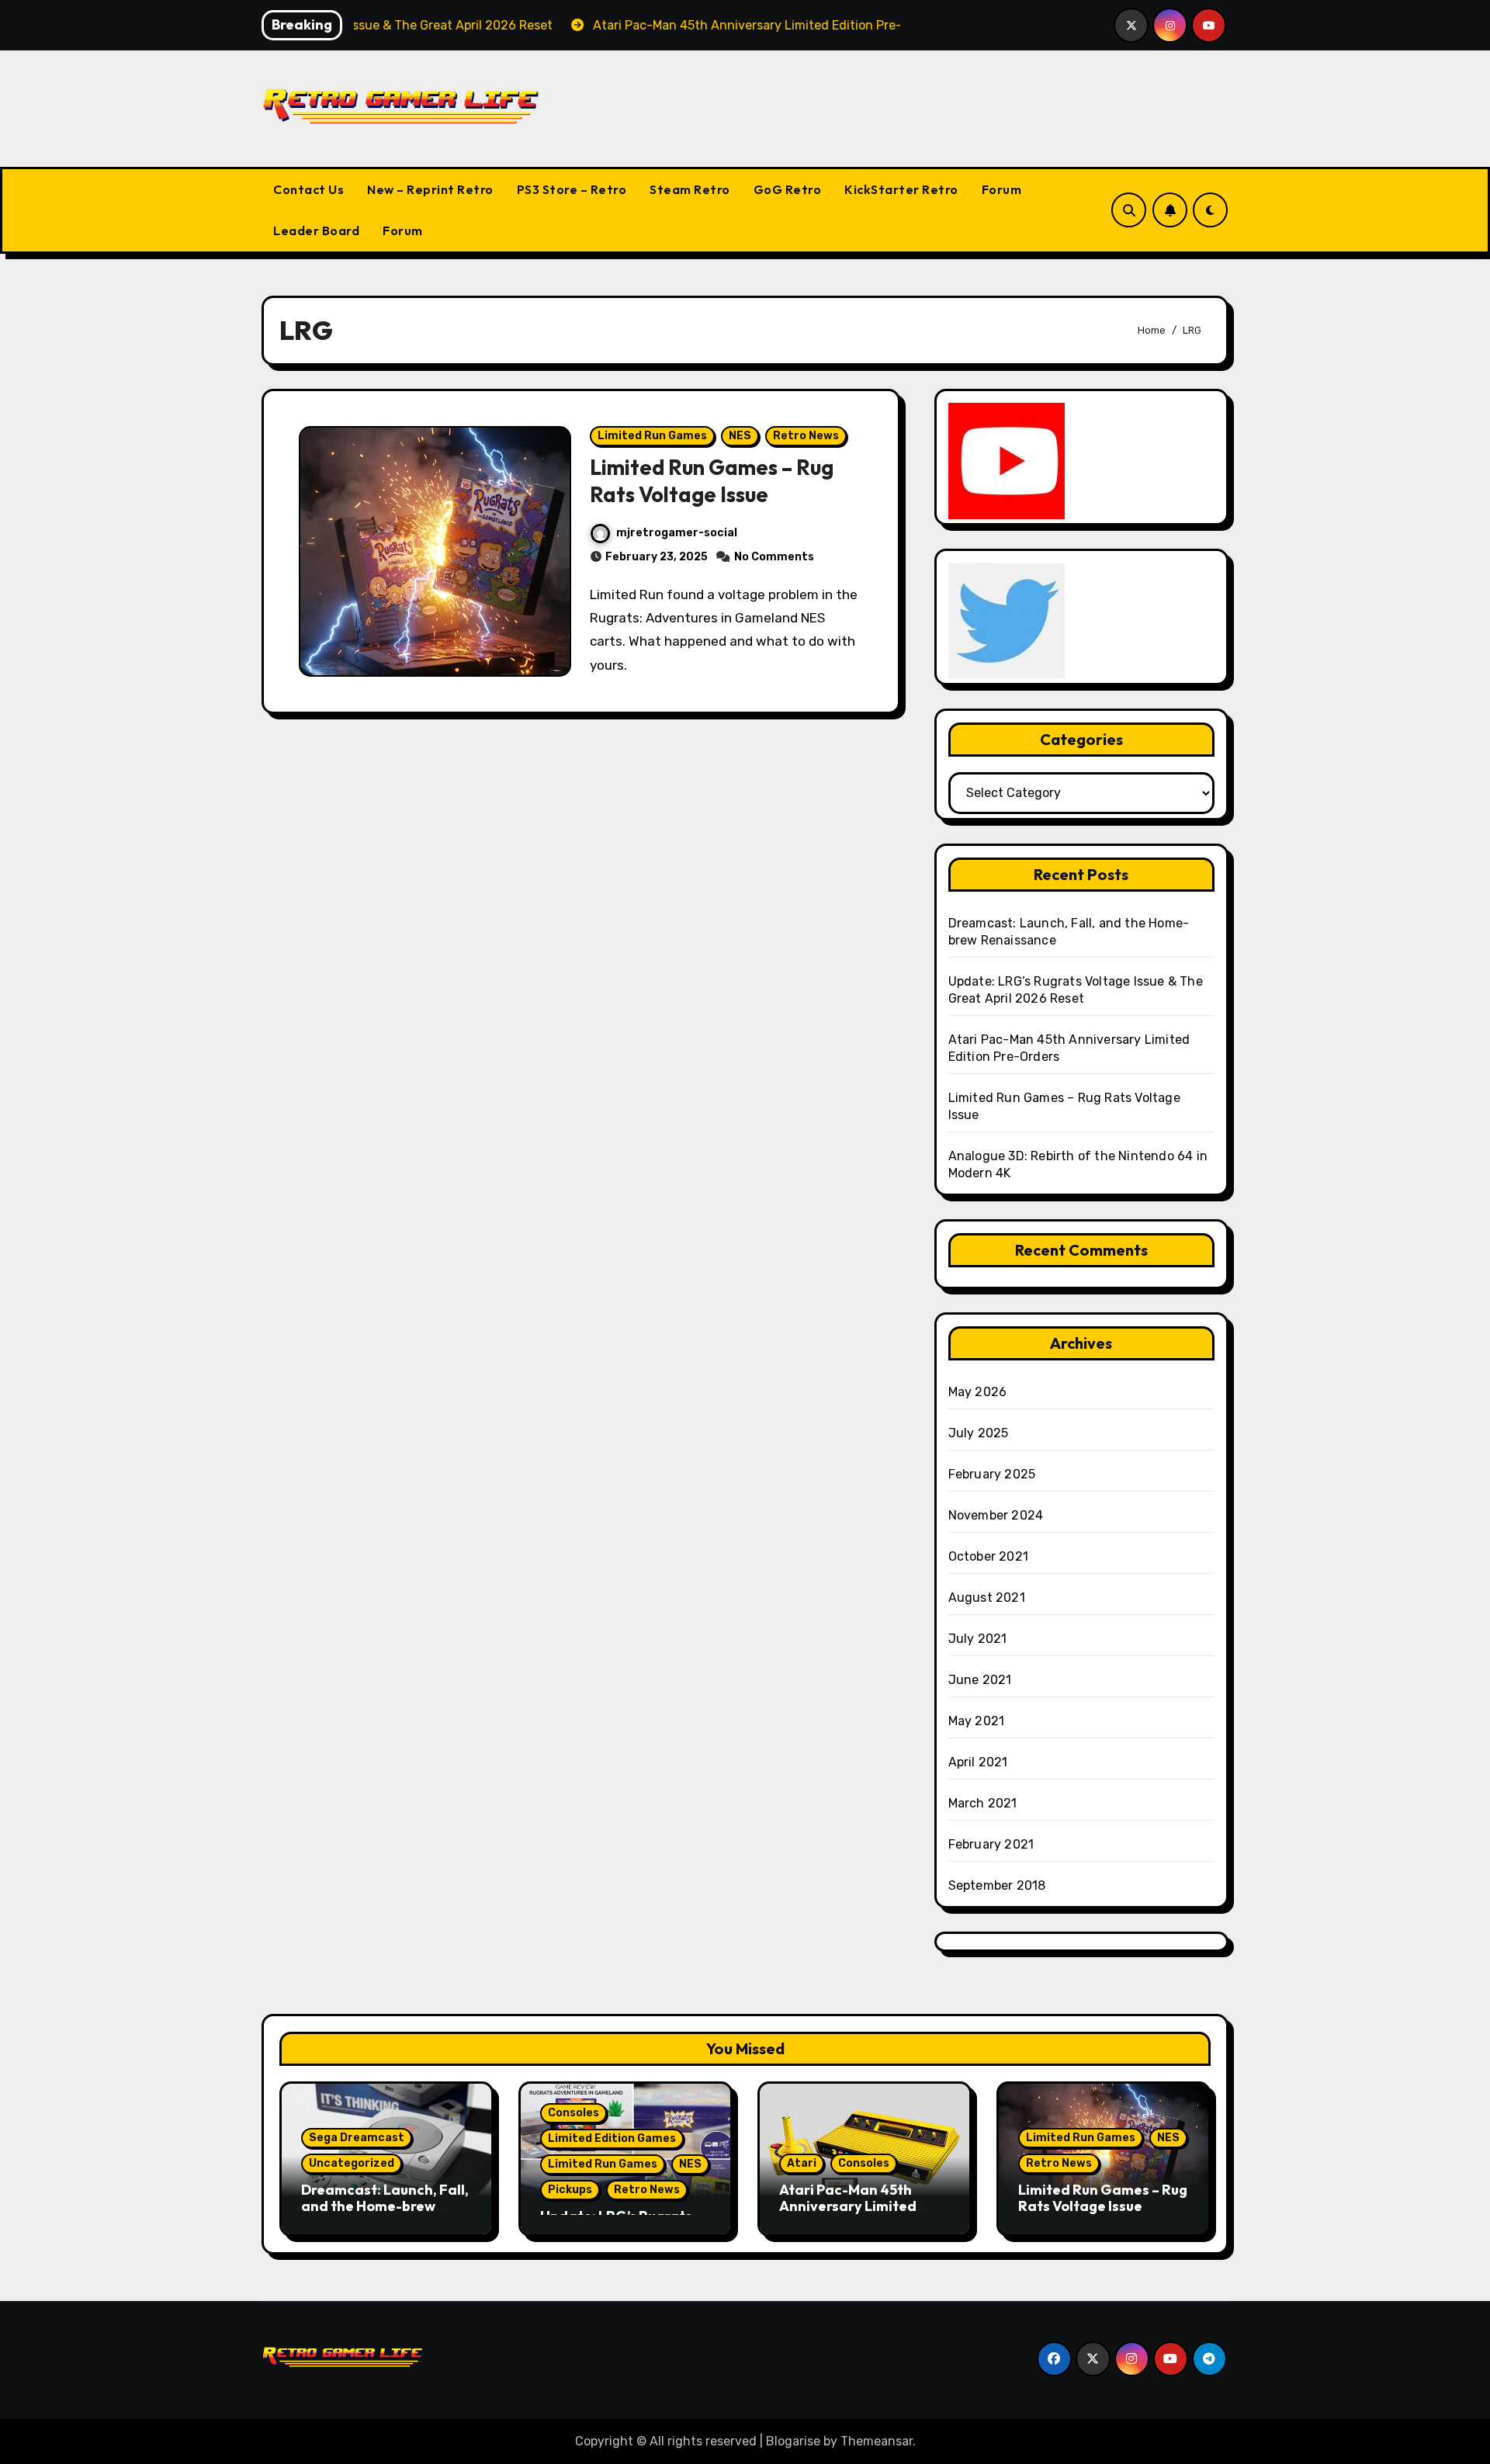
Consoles (573, 2113)
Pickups (570, 2190)
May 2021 (977, 1721)
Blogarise (793, 2441)
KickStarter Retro (901, 189)
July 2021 (978, 1639)
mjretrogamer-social (677, 533)
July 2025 (979, 1433)
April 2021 (978, 1762)
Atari (802, 2163)
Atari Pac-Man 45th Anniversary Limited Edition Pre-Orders (848, 2206)
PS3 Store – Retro (572, 189)
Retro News (806, 436)
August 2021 (987, 1598)
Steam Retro (690, 189)
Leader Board (316, 230)
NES (740, 436)
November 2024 (996, 1515)
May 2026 (978, 1392)
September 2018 (997, 1885)
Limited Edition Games (612, 2138)
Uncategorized (352, 2163)
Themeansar (877, 2441)
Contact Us (308, 189)
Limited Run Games (652, 436)
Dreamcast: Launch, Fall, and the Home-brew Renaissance (385, 2206)
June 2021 (980, 1680)
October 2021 (988, 1556)
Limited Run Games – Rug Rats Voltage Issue (712, 481)
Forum (1002, 189)
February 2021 (991, 1844)
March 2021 (983, 1803)
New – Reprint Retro (430, 189)
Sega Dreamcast (357, 2138)
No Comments (774, 557)
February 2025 (992, 1474)
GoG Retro (788, 189)
